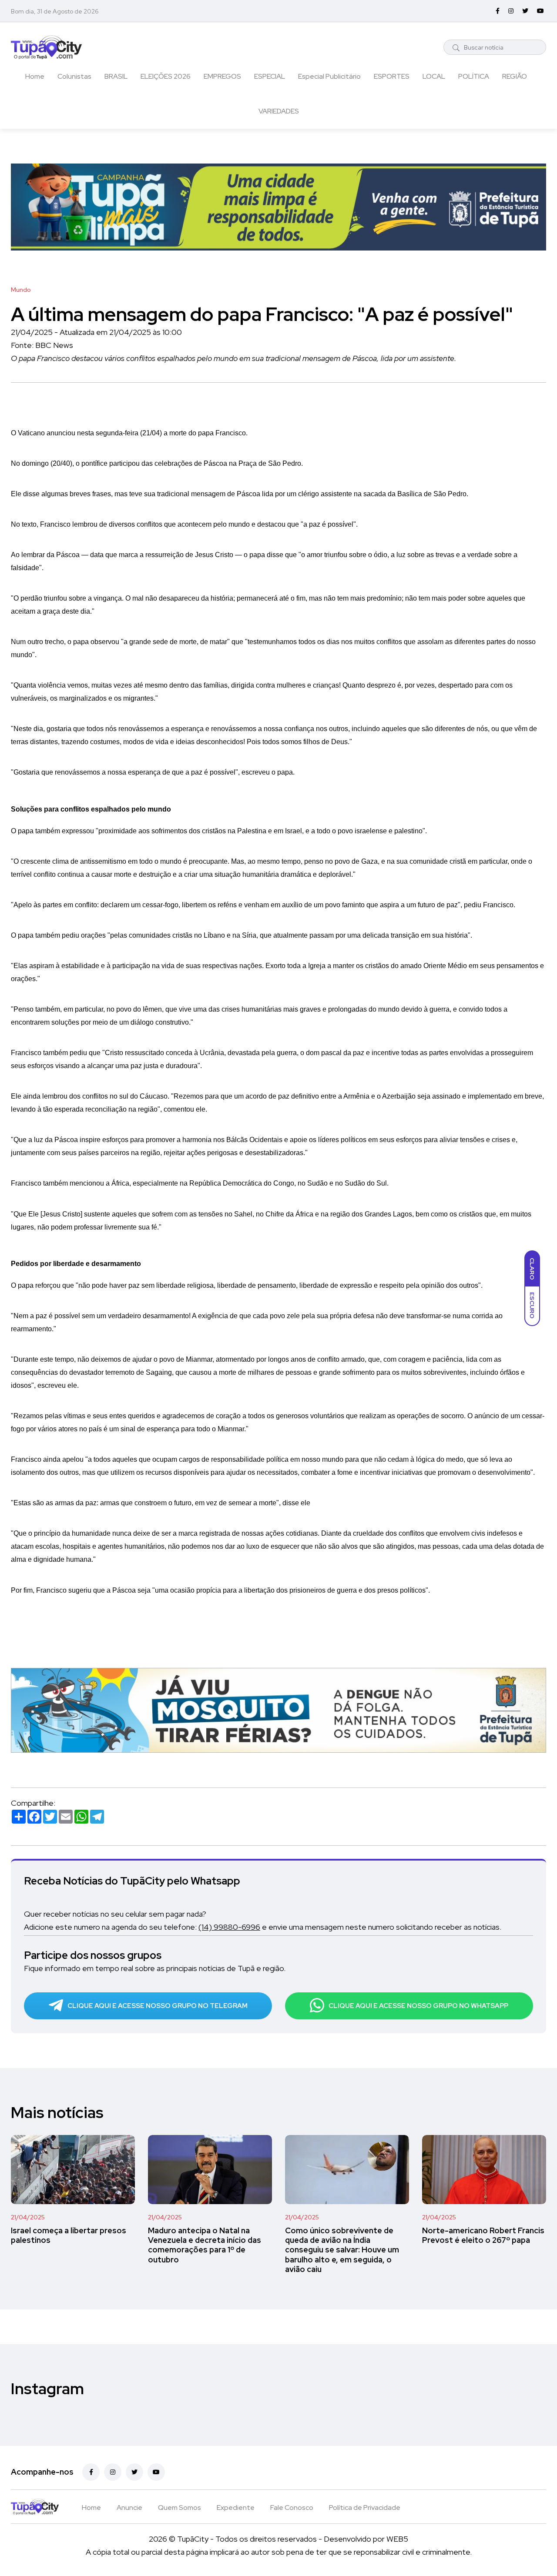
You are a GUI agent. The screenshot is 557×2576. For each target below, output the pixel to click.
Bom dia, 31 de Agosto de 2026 (55, 11)
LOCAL (434, 76)
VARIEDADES (279, 111)
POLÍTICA (474, 76)
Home (35, 76)
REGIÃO (515, 76)
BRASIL (116, 76)
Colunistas (74, 76)
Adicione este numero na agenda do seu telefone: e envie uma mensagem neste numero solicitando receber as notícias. (263, 1927)
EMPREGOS (222, 76)
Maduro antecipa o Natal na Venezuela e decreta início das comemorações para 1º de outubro (205, 2245)
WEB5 (397, 2539)
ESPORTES (392, 76)
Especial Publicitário (329, 76)
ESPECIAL (270, 76)
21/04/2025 (28, 2217)
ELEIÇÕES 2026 (166, 76)
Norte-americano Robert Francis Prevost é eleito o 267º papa (483, 2235)
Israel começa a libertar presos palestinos (69, 2235)
